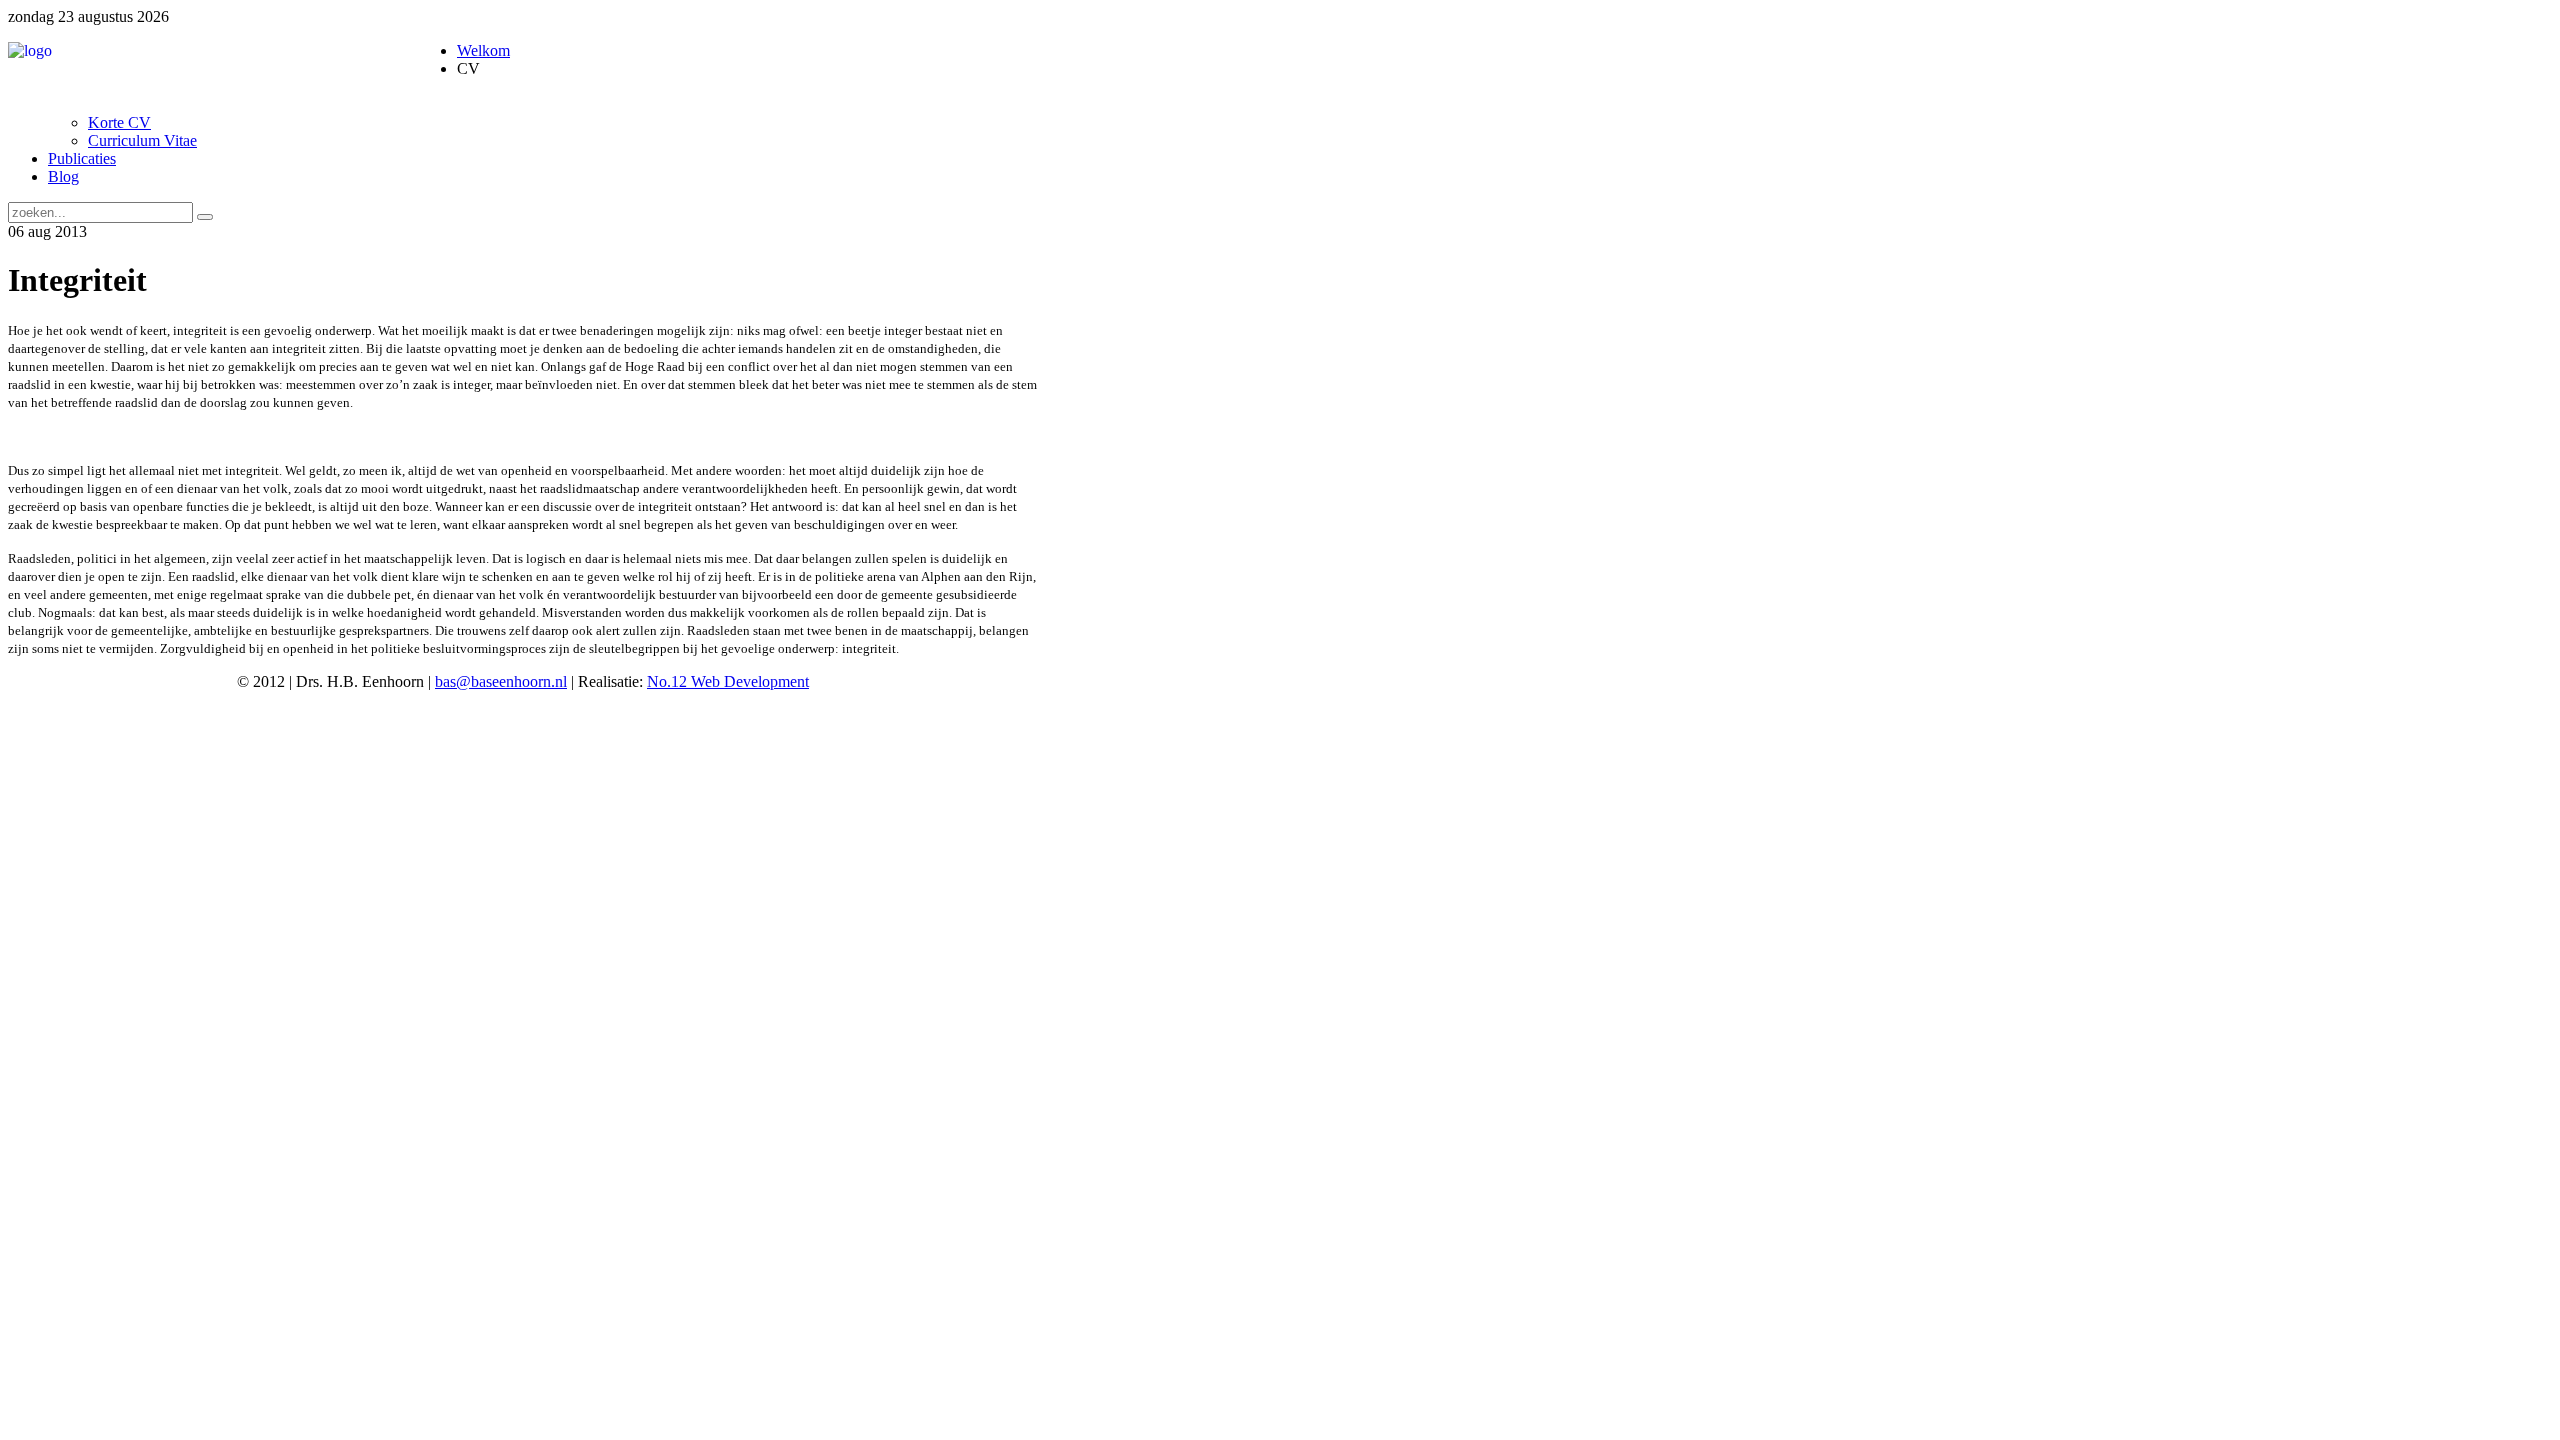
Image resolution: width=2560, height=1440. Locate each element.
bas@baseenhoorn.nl (501, 681)
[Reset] (205, 217)
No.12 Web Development (728, 681)
